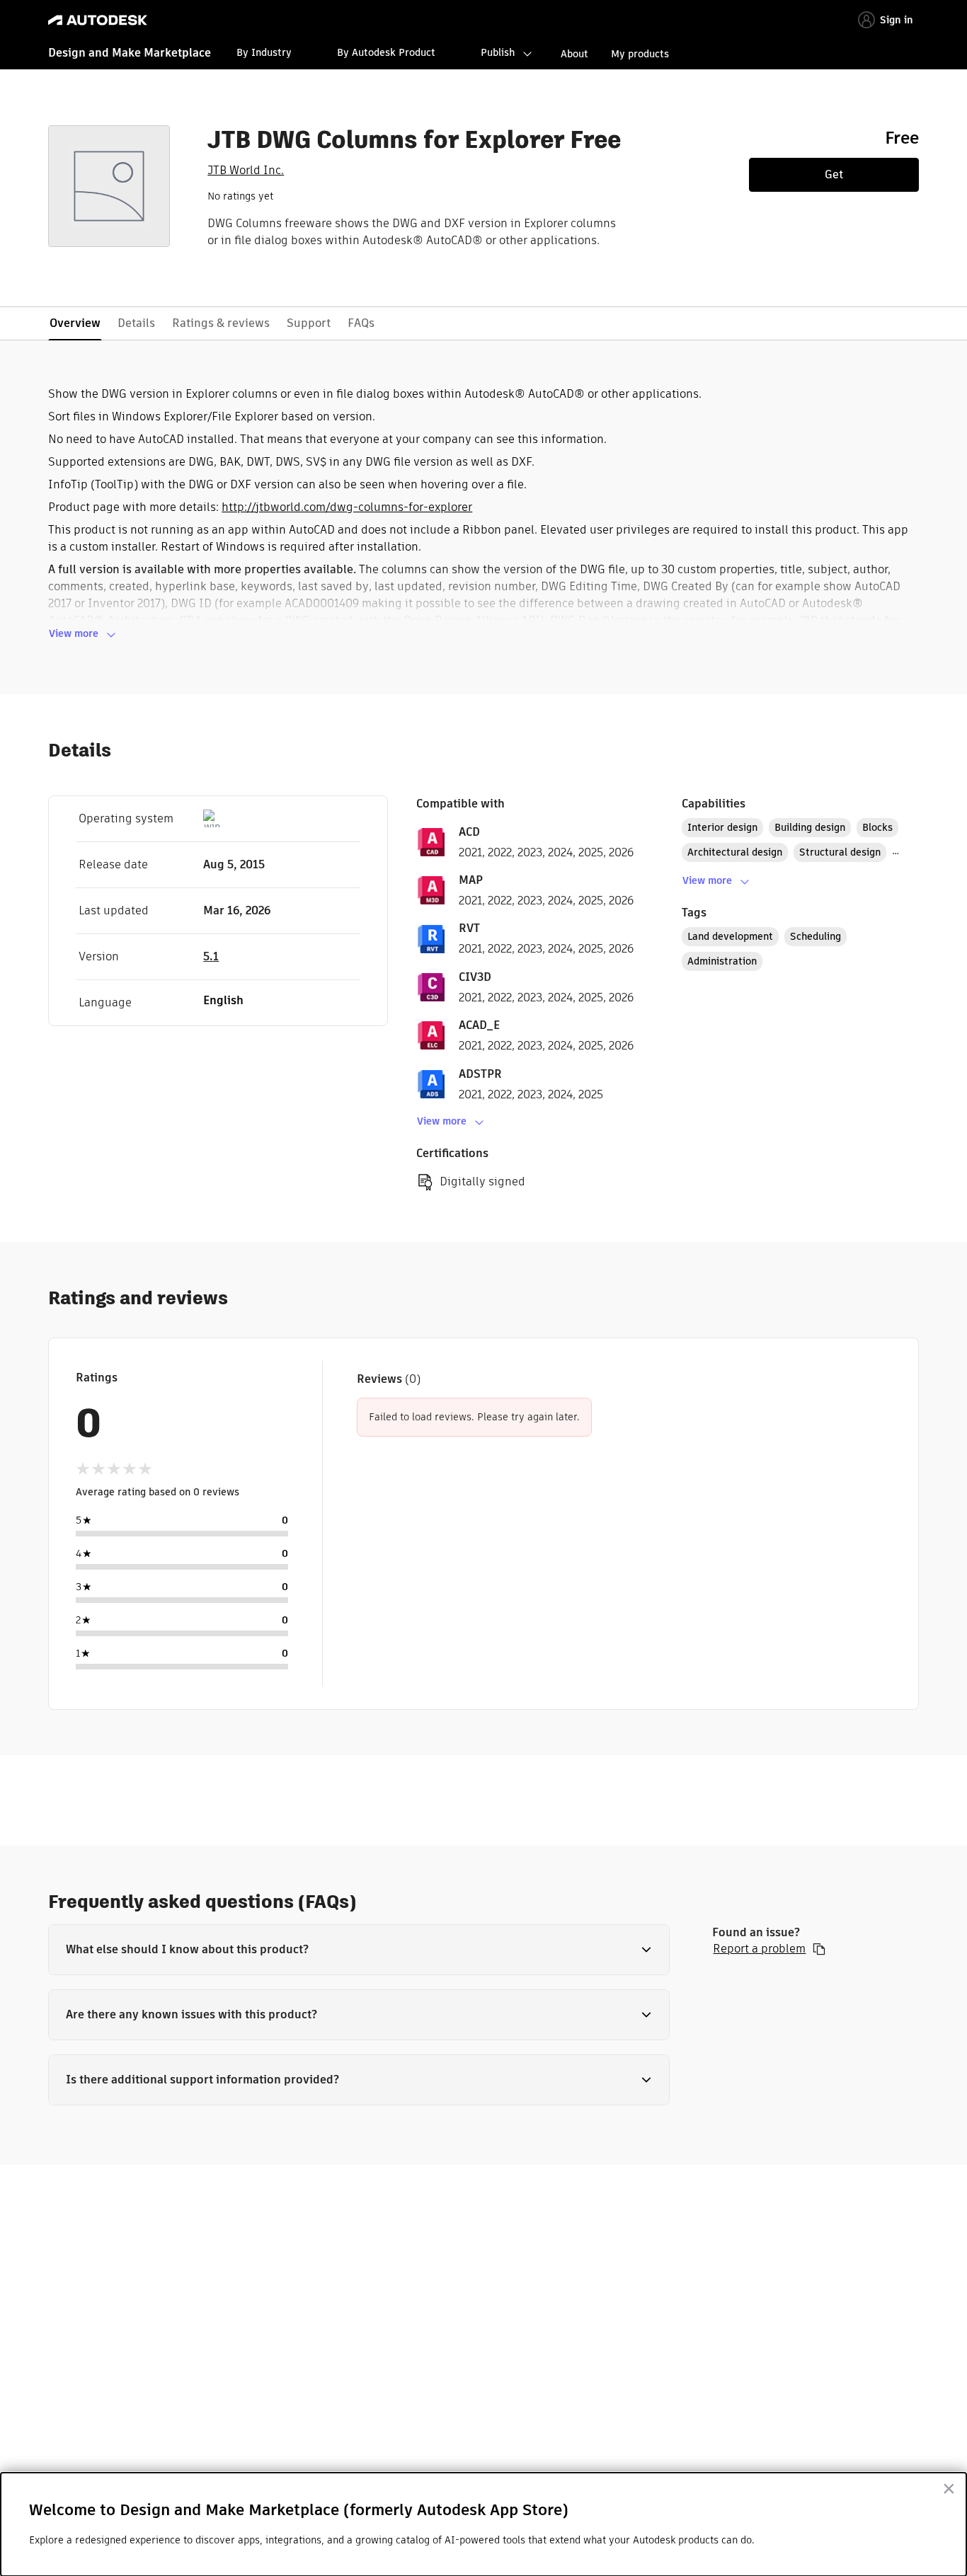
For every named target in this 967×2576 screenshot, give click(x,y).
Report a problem (759, 1949)
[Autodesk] (98, 20)
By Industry (264, 52)
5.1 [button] (211, 956)
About (574, 54)
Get (834, 174)
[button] (359, 1950)
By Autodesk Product (386, 52)
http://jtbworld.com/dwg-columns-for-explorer (347, 507)
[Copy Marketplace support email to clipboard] (819, 1949)
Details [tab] (136, 323)
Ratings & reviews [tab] (221, 323)
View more (74, 633)
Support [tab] (309, 323)
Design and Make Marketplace (130, 53)
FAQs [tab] (361, 323)
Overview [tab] (75, 323)
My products (640, 54)
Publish (498, 52)
